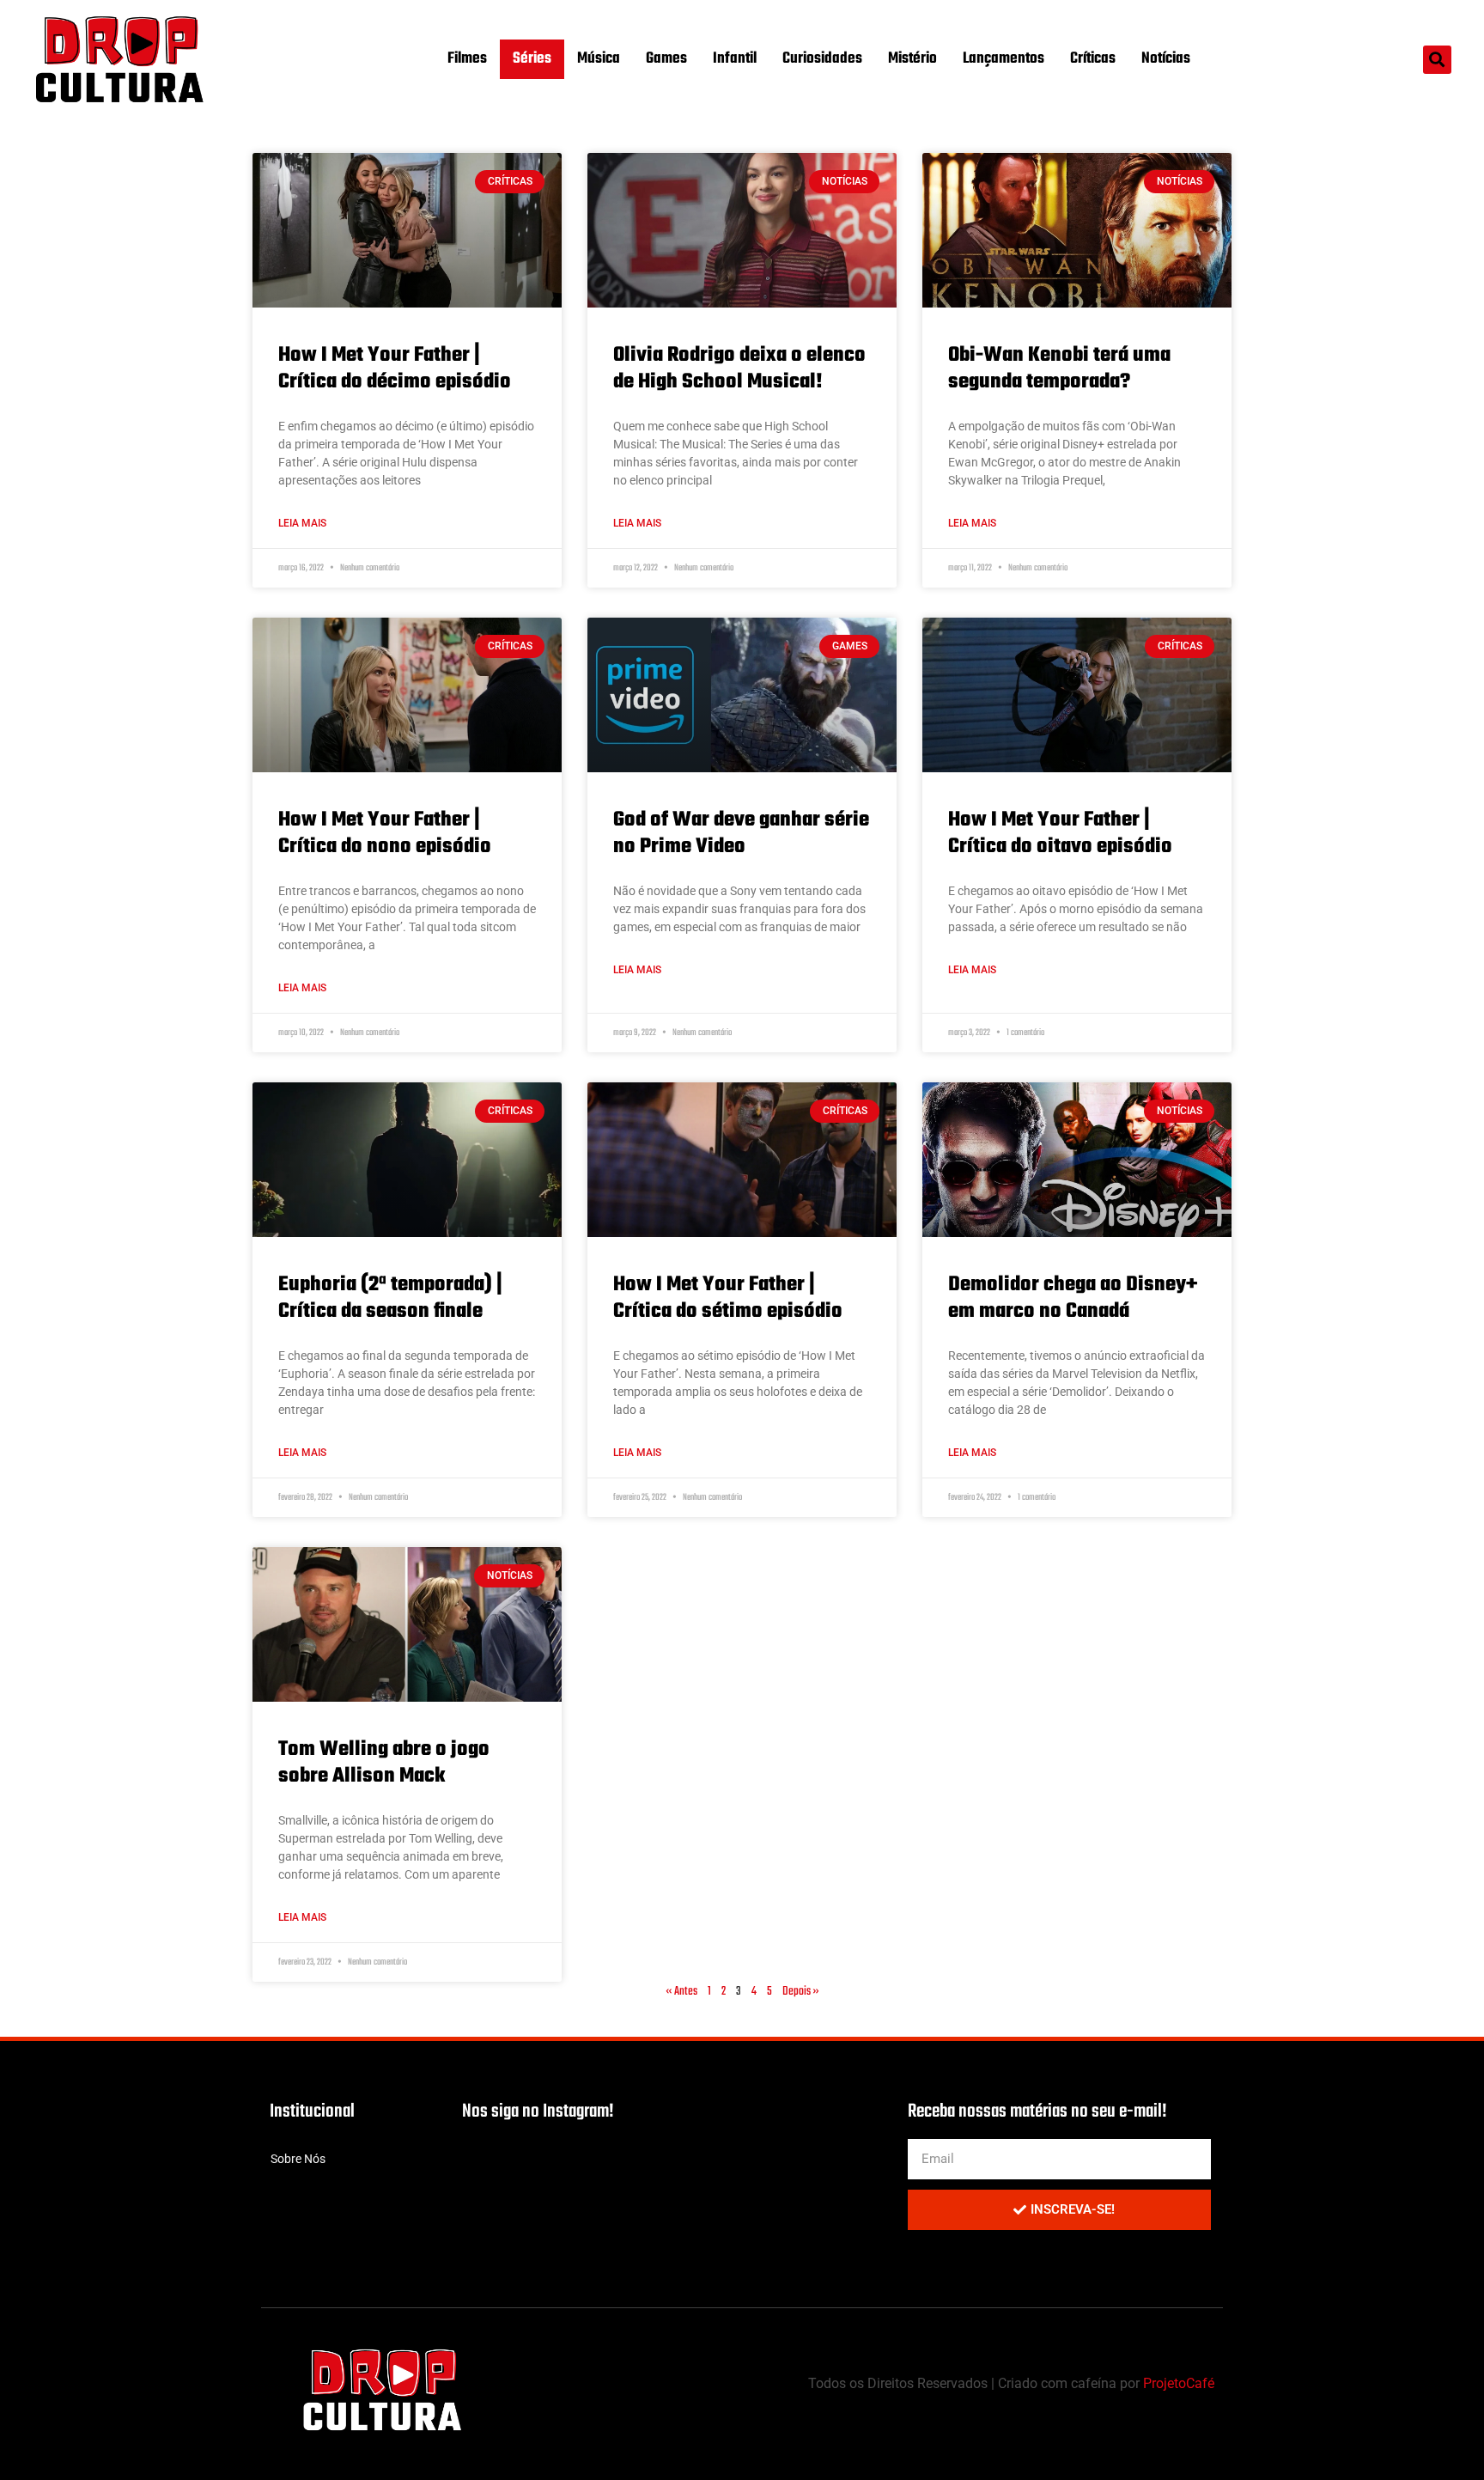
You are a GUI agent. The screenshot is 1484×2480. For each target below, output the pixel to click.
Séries (532, 59)
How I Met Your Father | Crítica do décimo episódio (395, 369)
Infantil (735, 59)
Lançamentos (1004, 59)
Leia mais (302, 523)
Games (666, 59)
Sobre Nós (298, 2159)
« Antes (681, 1992)
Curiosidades (822, 59)
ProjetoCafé (1179, 2383)
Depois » (801, 1992)
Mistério (912, 59)
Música (599, 59)
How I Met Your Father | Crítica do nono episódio (385, 833)
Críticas (1093, 59)
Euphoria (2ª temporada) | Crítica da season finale (390, 1298)
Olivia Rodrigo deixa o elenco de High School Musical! (739, 369)
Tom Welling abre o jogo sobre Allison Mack (384, 1763)
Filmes (467, 59)
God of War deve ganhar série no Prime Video (741, 833)
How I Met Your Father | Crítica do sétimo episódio (728, 1298)
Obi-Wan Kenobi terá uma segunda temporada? (1059, 369)
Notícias (1166, 59)
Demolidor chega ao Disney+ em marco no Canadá (1073, 1298)
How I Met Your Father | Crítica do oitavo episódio (1060, 833)
